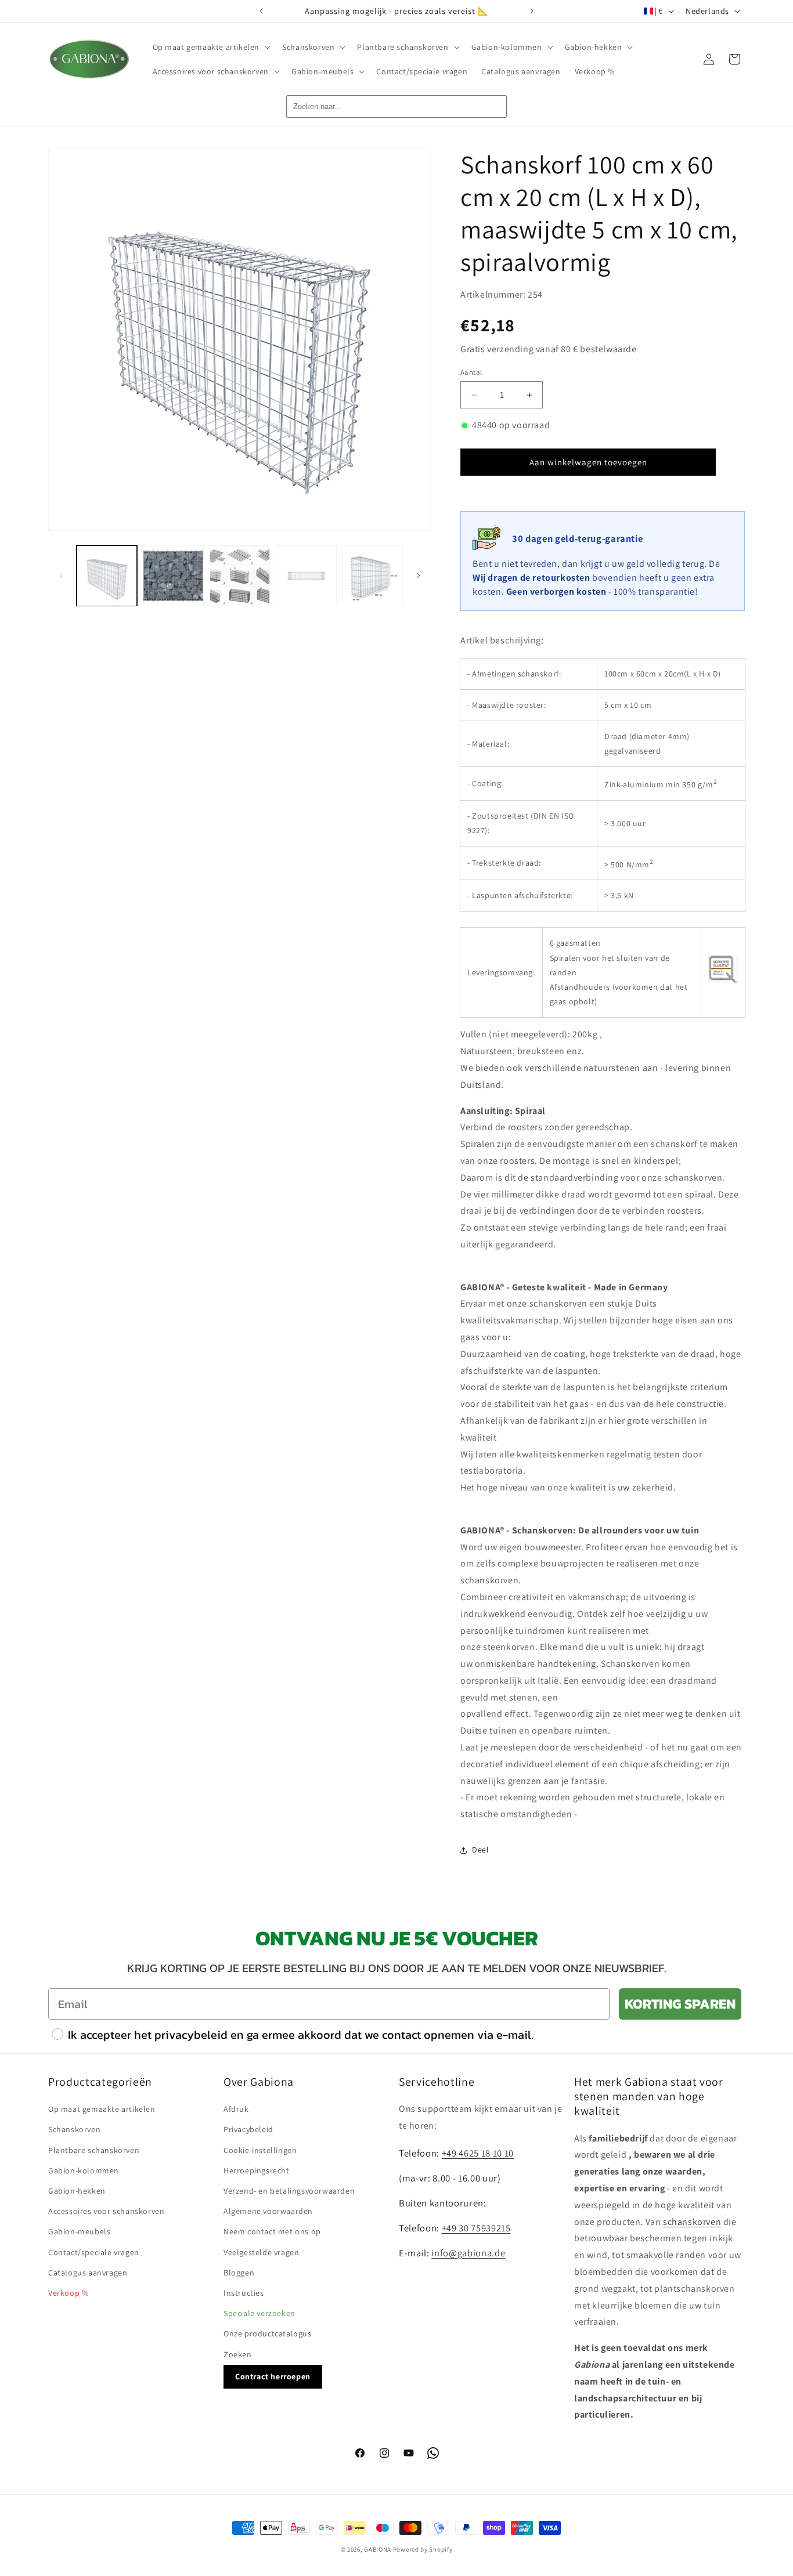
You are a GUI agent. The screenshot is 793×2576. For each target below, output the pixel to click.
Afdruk (236, 2109)
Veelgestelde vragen (261, 2252)
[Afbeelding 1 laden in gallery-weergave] (107, 576)
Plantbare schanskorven (94, 2150)
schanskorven (692, 2221)
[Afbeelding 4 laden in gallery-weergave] (306, 576)
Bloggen (239, 2272)
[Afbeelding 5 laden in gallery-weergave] (373, 576)
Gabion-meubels (79, 2231)
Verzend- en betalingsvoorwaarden (289, 2190)
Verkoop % (68, 2292)
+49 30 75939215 (476, 2227)
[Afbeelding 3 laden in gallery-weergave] (240, 576)
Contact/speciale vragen (94, 2252)
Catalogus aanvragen (88, 2272)
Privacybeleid (248, 2129)
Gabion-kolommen (84, 2170)
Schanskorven (74, 2129)
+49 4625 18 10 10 (478, 2152)
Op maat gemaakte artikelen (102, 2109)
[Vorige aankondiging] (261, 11)
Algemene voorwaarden (268, 2211)
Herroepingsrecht (257, 2170)
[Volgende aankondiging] (532, 11)
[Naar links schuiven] (61, 576)
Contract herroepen (273, 2376)
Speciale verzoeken (259, 2313)
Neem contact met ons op (272, 2231)
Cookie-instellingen (260, 2150)
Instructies (244, 2292)
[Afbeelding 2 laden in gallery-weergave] (173, 576)
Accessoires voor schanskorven (106, 2211)
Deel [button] (480, 1850)
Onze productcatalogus (268, 2333)
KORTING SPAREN (680, 2004)
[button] (211, 47)
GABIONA (378, 2549)
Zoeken (238, 2354)
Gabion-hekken (77, 2190)
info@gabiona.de (468, 2252)
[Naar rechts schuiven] (419, 576)
